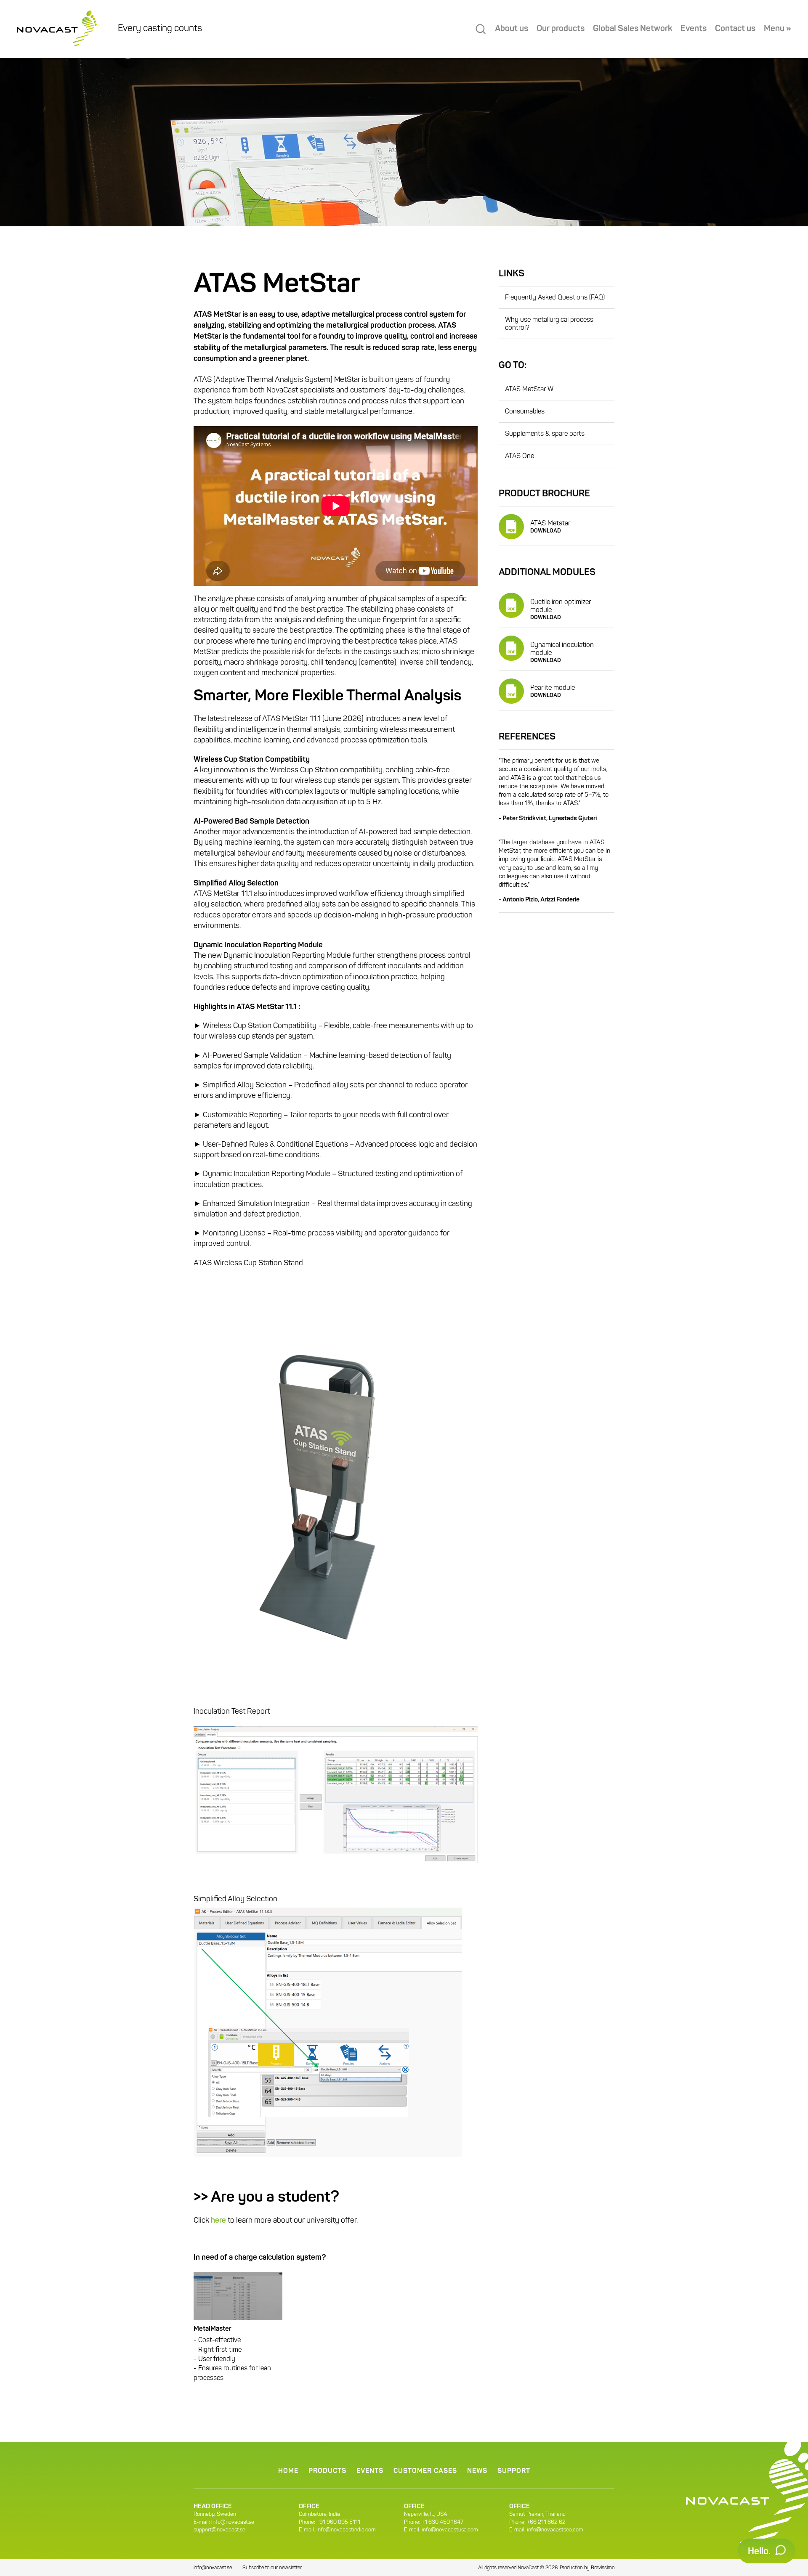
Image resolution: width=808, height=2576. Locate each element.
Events (694, 29)
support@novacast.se (219, 2530)
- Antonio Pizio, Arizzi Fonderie (539, 900)
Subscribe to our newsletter (272, 2568)
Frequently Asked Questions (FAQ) (555, 298)
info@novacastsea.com (555, 2530)
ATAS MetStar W (529, 390)
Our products (561, 29)
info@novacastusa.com (450, 2530)
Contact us (735, 29)
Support (514, 2471)
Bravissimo (603, 2568)
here (218, 2221)
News (477, 2471)
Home (288, 2471)
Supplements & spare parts (545, 434)
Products (327, 2471)
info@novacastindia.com (346, 2530)
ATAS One (520, 456)
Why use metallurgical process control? (549, 324)
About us (512, 29)
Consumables (525, 412)
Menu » (777, 29)
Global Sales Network (633, 29)
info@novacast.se (233, 2522)
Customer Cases (425, 2471)
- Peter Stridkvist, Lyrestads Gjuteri (548, 819)
